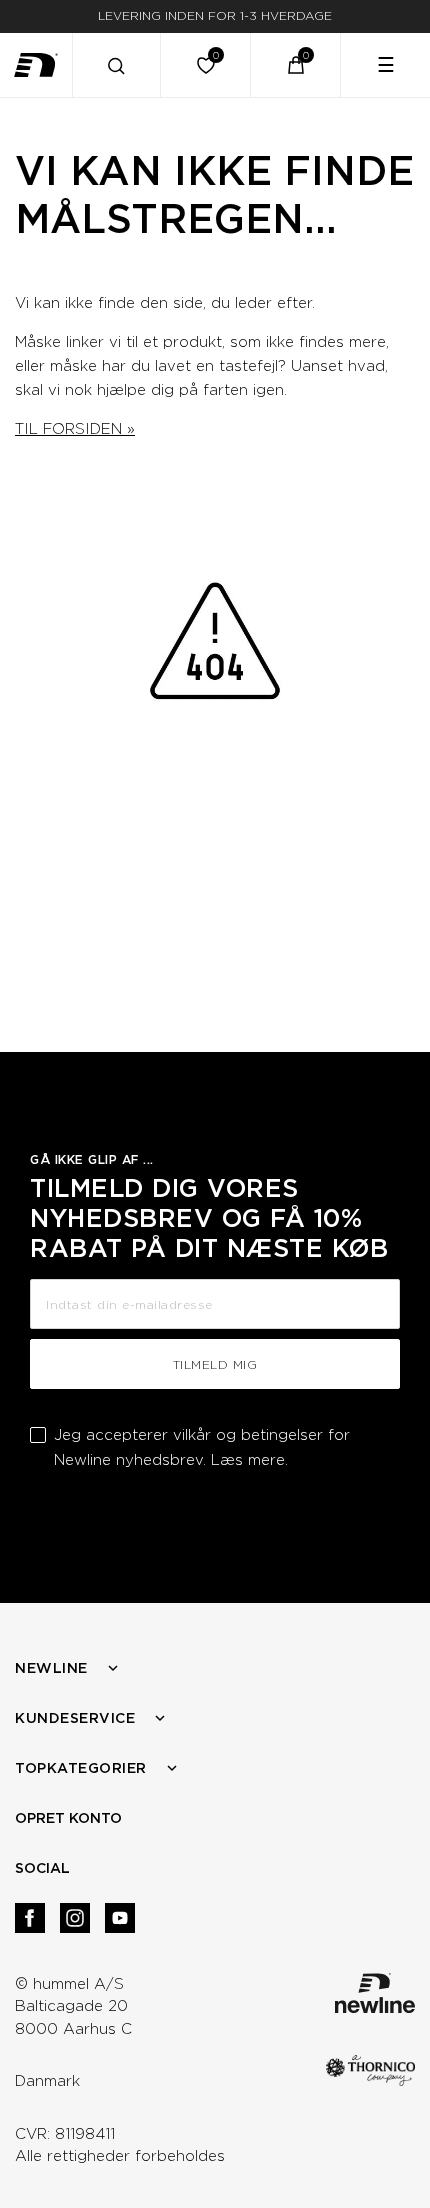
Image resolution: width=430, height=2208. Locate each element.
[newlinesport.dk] (36, 65)
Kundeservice (75, 1718)
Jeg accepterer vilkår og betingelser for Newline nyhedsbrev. (202, 1447)
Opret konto (68, 1818)
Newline (51, 1668)
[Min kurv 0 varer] (296, 65)
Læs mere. (249, 1460)
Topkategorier (81, 1768)
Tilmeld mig (215, 1364)
